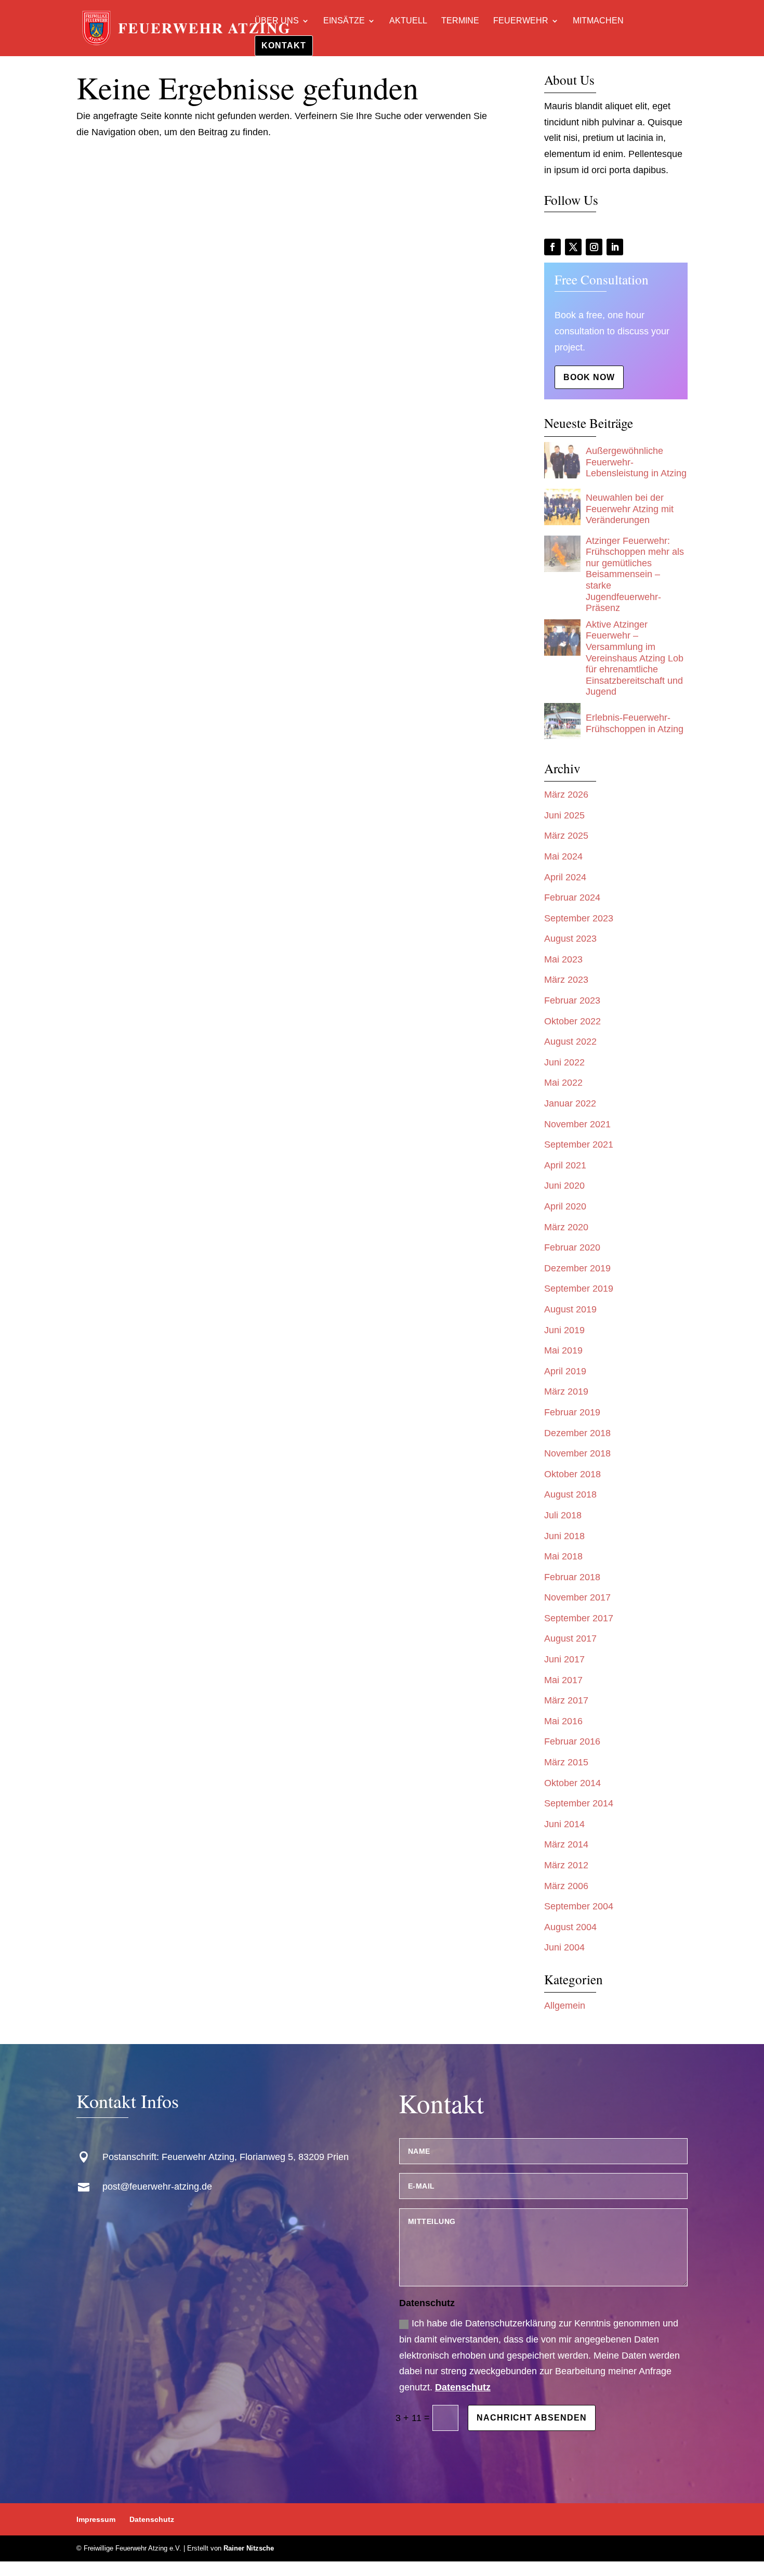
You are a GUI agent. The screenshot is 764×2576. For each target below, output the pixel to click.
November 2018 (577, 1453)
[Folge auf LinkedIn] (615, 247)
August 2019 (570, 1309)
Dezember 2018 (577, 1433)
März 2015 (566, 1762)
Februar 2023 (572, 1000)
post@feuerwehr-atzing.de (157, 2187)
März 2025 (566, 836)
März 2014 (566, 1844)
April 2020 (565, 1206)
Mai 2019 (563, 1350)
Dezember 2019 (577, 1268)
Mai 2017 (563, 1680)
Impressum (96, 2519)
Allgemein (565, 2006)
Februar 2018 (572, 1577)
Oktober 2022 (572, 1021)
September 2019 (579, 1289)
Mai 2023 (563, 959)
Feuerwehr (521, 21)
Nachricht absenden (532, 2418)
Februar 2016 (572, 1741)
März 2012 (566, 1865)
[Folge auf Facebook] (552, 247)
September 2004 (579, 1906)
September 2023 (579, 918)
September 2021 (579, 1144)
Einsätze (344, 21)
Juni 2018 (564, 1536)
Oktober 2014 (572, 1783)
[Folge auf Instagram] (594, 247)
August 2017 (570, 1638)
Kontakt (284, 45)
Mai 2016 (563, 1721)
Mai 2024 (563, 856)
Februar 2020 (572, 1247)
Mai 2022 (563, 1083)
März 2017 (566, 1700)
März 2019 (566, 1391)
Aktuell (408, 21)
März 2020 (566, 1227)
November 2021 (577, 1124)
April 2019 (565, 1371)
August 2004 (570, 1927)
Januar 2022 (570, 1103)
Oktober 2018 (572, 1474)
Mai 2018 (563, 1556)
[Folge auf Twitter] (573, 247)
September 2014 (579, 1803)
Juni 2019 (564, 1330)
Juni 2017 (564, 1659)
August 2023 (570, 939)
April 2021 (565, 1165)
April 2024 (565, 877)
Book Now (589, 377)
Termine (460, 21)
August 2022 (570, 1042)
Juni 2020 (564, 1186)
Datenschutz (463, 2387)
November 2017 (577, 1597)
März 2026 (566, 795)
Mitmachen (598, 21)
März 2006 (566, 1886)
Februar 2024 (572, 897)
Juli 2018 (563, 1515)
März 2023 (566, 980)
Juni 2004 (564, 1947)
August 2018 (570, 1494)
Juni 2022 (564, 1062)
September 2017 (579, 1618)
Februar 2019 (572, 1412)
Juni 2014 (564, 1824)
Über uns (277, 21)
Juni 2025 (564, 815)
